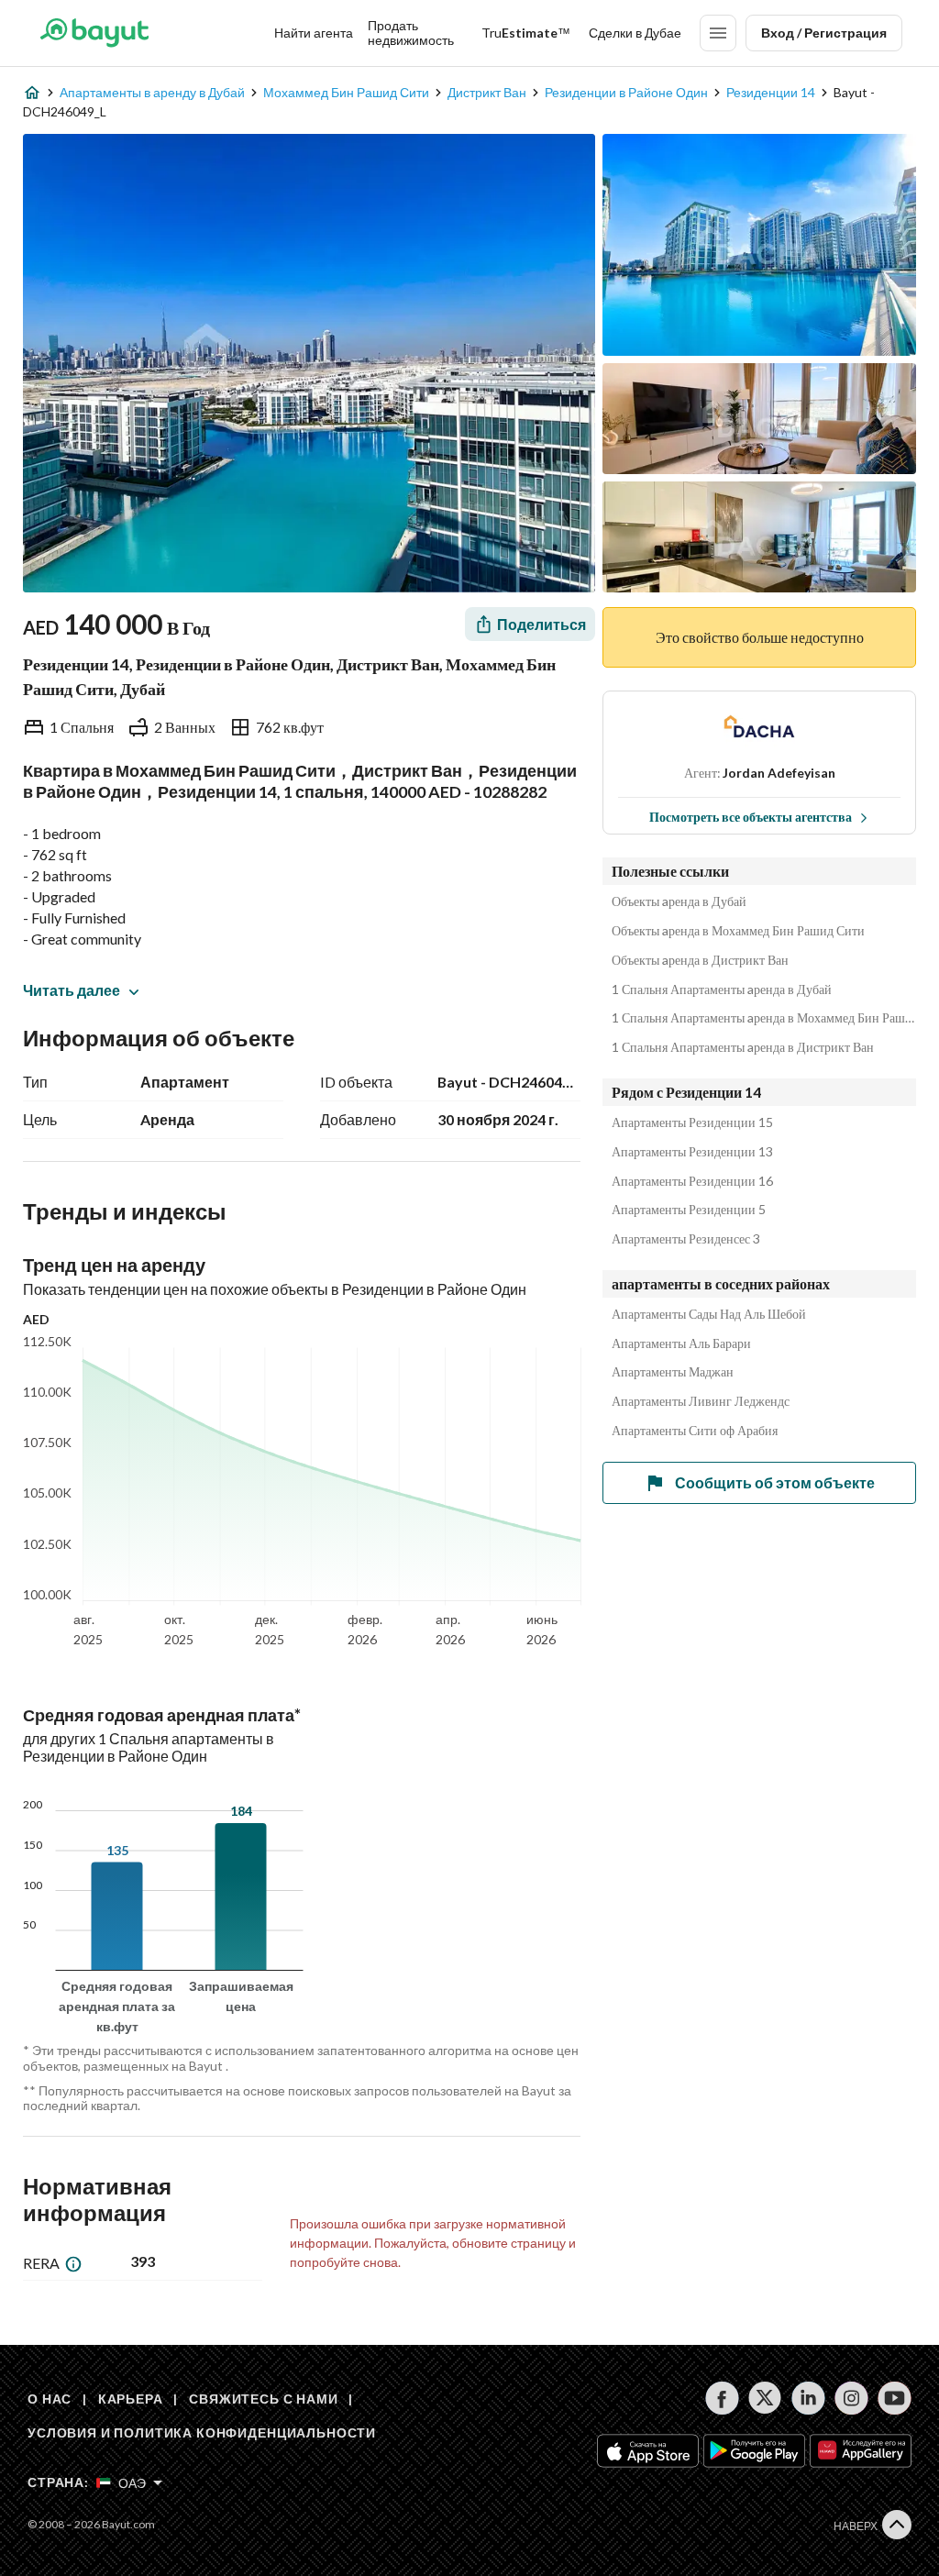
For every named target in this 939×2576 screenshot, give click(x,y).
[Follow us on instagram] (851, 2398)
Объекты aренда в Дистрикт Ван (700, 960)
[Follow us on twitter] (765, 2398)
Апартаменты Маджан (673, 1372)
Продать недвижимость (411, 33)
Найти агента (314, 33)
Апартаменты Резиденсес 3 (686, 1239)
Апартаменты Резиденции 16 (692, 1181)
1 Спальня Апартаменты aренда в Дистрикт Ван (743, 1047)
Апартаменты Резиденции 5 (689, 1210)
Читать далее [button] (72, 990)
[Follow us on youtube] (895, 2398)
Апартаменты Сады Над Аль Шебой (709, 1314)
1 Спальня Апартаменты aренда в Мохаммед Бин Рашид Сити (764, 1018)
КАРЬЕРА (131, 2399)
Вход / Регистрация (824, 33)
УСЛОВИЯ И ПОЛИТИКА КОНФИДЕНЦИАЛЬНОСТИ (202, 2432)
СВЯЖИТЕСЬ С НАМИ (263, 2399)
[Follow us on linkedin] (808, 2398)
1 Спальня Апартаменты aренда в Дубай (722, 989)
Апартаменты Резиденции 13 (692, 1152)
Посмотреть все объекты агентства (751, 817)
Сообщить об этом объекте (775, 1482)
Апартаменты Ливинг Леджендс (701, 1401)
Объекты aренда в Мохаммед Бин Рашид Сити (738, 931)
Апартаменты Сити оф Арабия (695, 1431)
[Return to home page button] (94, 33)
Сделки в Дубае (635, 33)
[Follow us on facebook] (722, 2398)
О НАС (50, 2399)
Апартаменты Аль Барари (681, 1343)
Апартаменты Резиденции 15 (692, 1122)
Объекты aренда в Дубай (679, 901)
